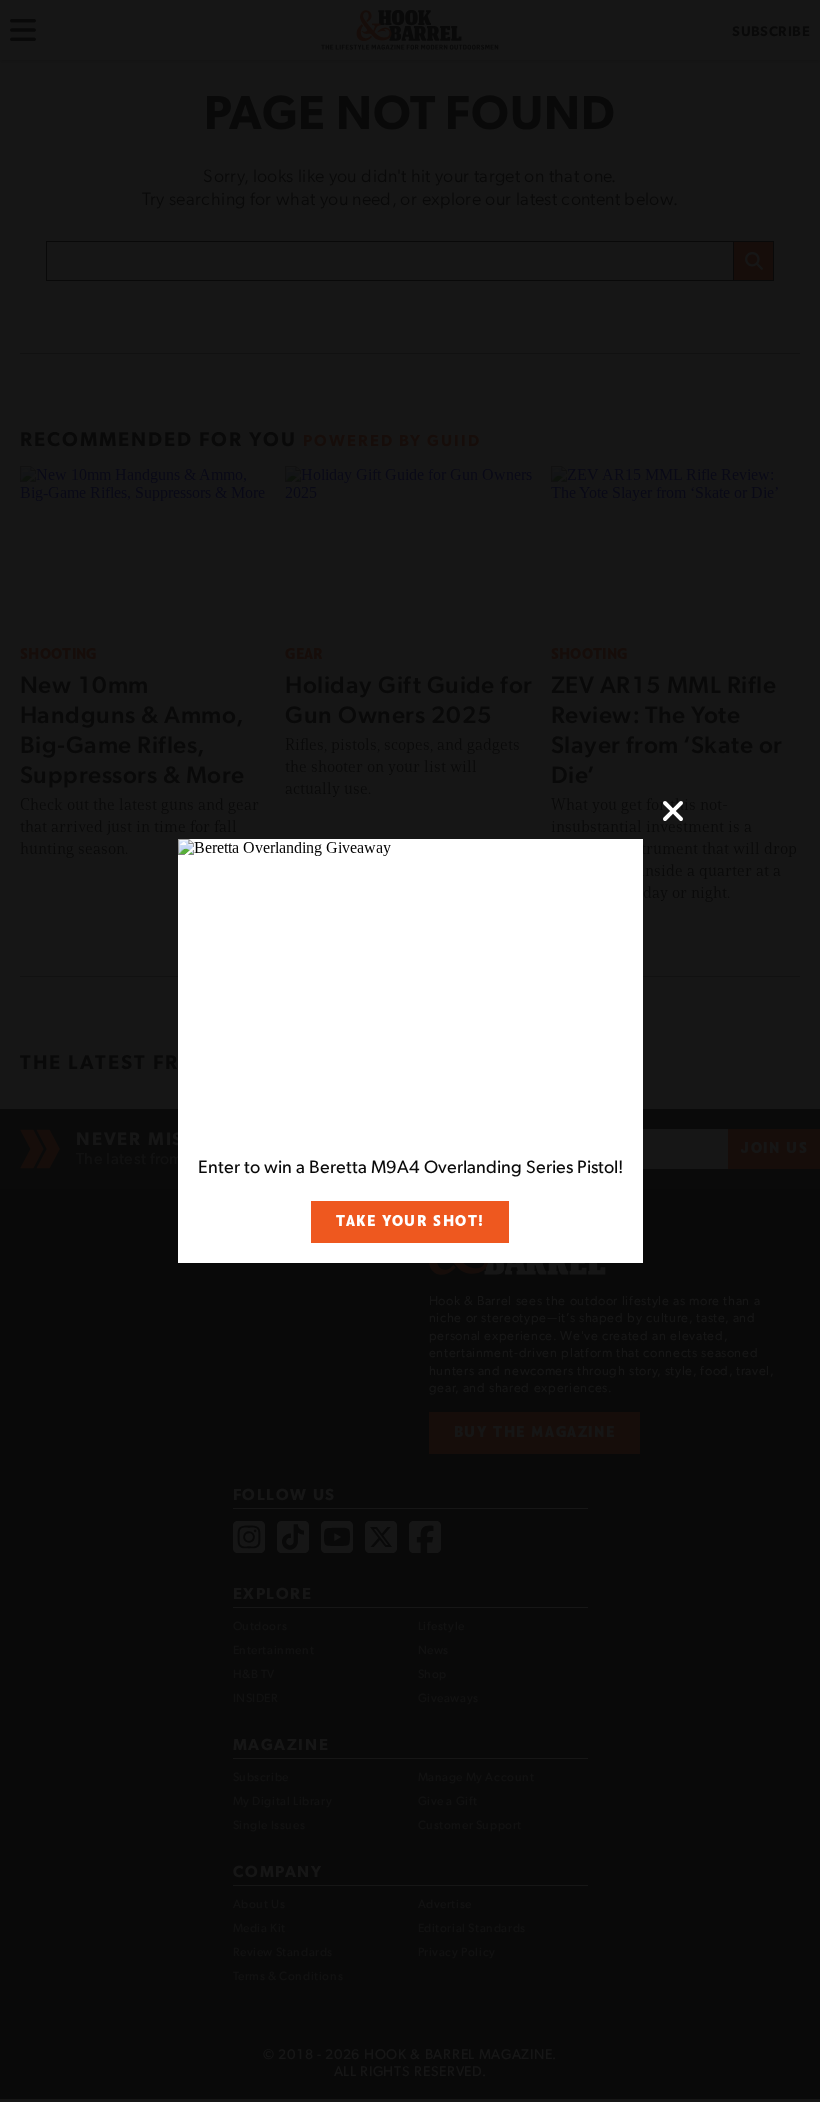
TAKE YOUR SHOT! (410, 1221)
